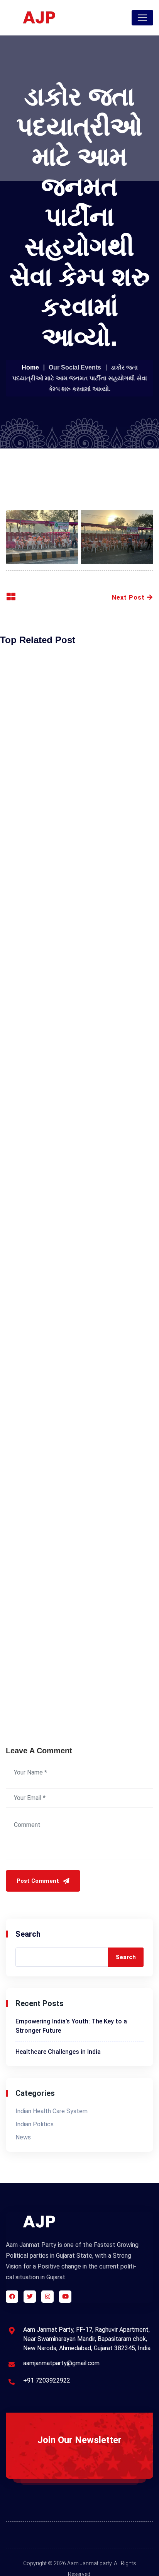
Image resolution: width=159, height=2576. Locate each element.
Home (30, 367)
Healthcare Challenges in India (58, 2052)
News (23, 2137)
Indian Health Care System (52, 2111)
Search (28, 1934)
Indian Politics (35, 2124)
